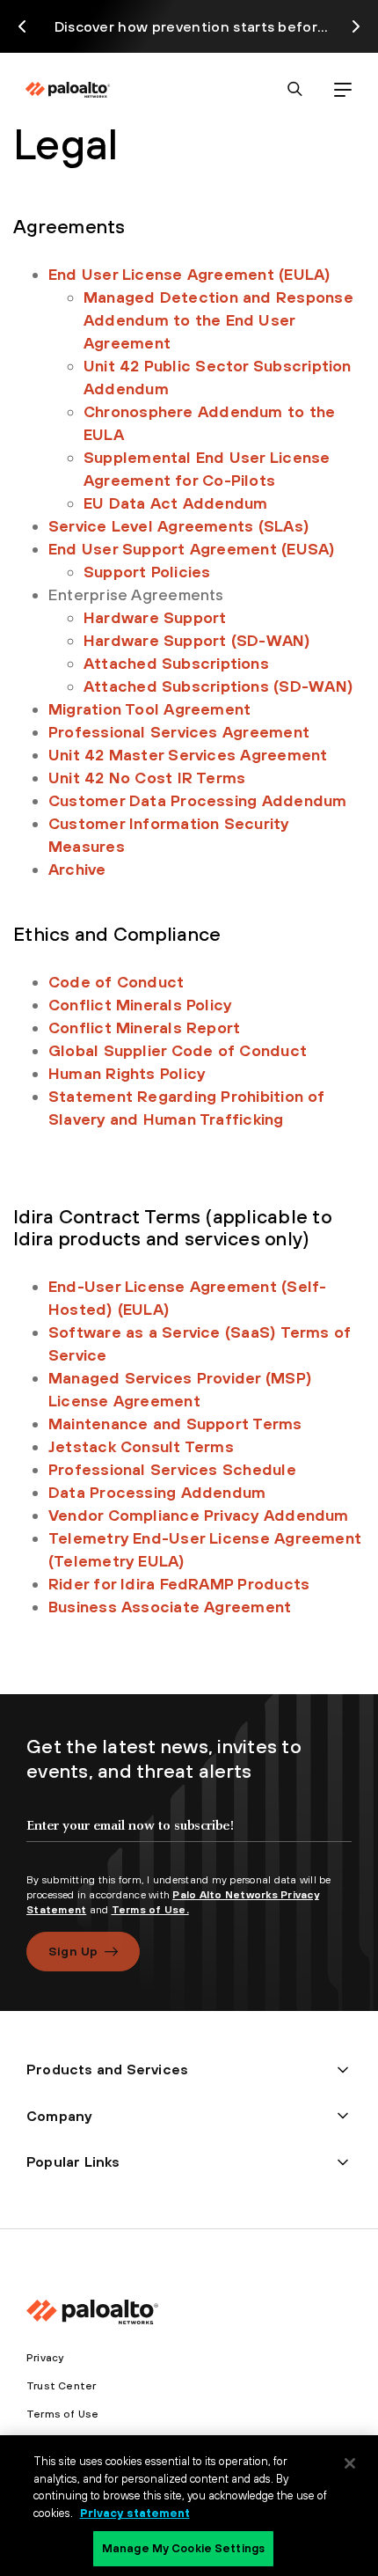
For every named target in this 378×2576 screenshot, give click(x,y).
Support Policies (147, 572)
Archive (77, 869)
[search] (295, 89)
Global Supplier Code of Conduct (178, 1050)
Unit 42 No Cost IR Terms (147, 778)
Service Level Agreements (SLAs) (179, 526)
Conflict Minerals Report (144, 1027)
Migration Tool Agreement (149, 709)
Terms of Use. (150, 1910)
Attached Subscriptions (176, 663)
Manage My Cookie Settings (183, 2548)
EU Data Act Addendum (176, 503)
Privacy (45, 2358)
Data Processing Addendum (157, 1492)
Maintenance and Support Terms (175, 1424)
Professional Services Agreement (179, 732)
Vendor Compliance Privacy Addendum (199, 1515)
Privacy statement (135, 2513)
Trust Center (61, 2386)
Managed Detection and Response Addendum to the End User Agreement (218, 320)
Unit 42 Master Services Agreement (188, 755)
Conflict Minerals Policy (140, 1005)
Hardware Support (155, 617)
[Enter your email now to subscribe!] (189, 1840)
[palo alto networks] (68, 90)
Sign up (73, 1951)
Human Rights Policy (127, 1073)
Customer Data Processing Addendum (197, 800)
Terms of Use (62, 2414)
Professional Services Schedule (172, 1469)
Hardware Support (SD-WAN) (197, 640)
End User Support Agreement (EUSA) (192, 549)
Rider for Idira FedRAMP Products (179, 1584)
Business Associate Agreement (170, 1607)
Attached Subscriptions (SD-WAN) (218, 686)
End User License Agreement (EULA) (189, 274)
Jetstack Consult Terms (141, 1446)
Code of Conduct (116, 982)
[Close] (350, 2463)
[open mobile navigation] (342, 89)
